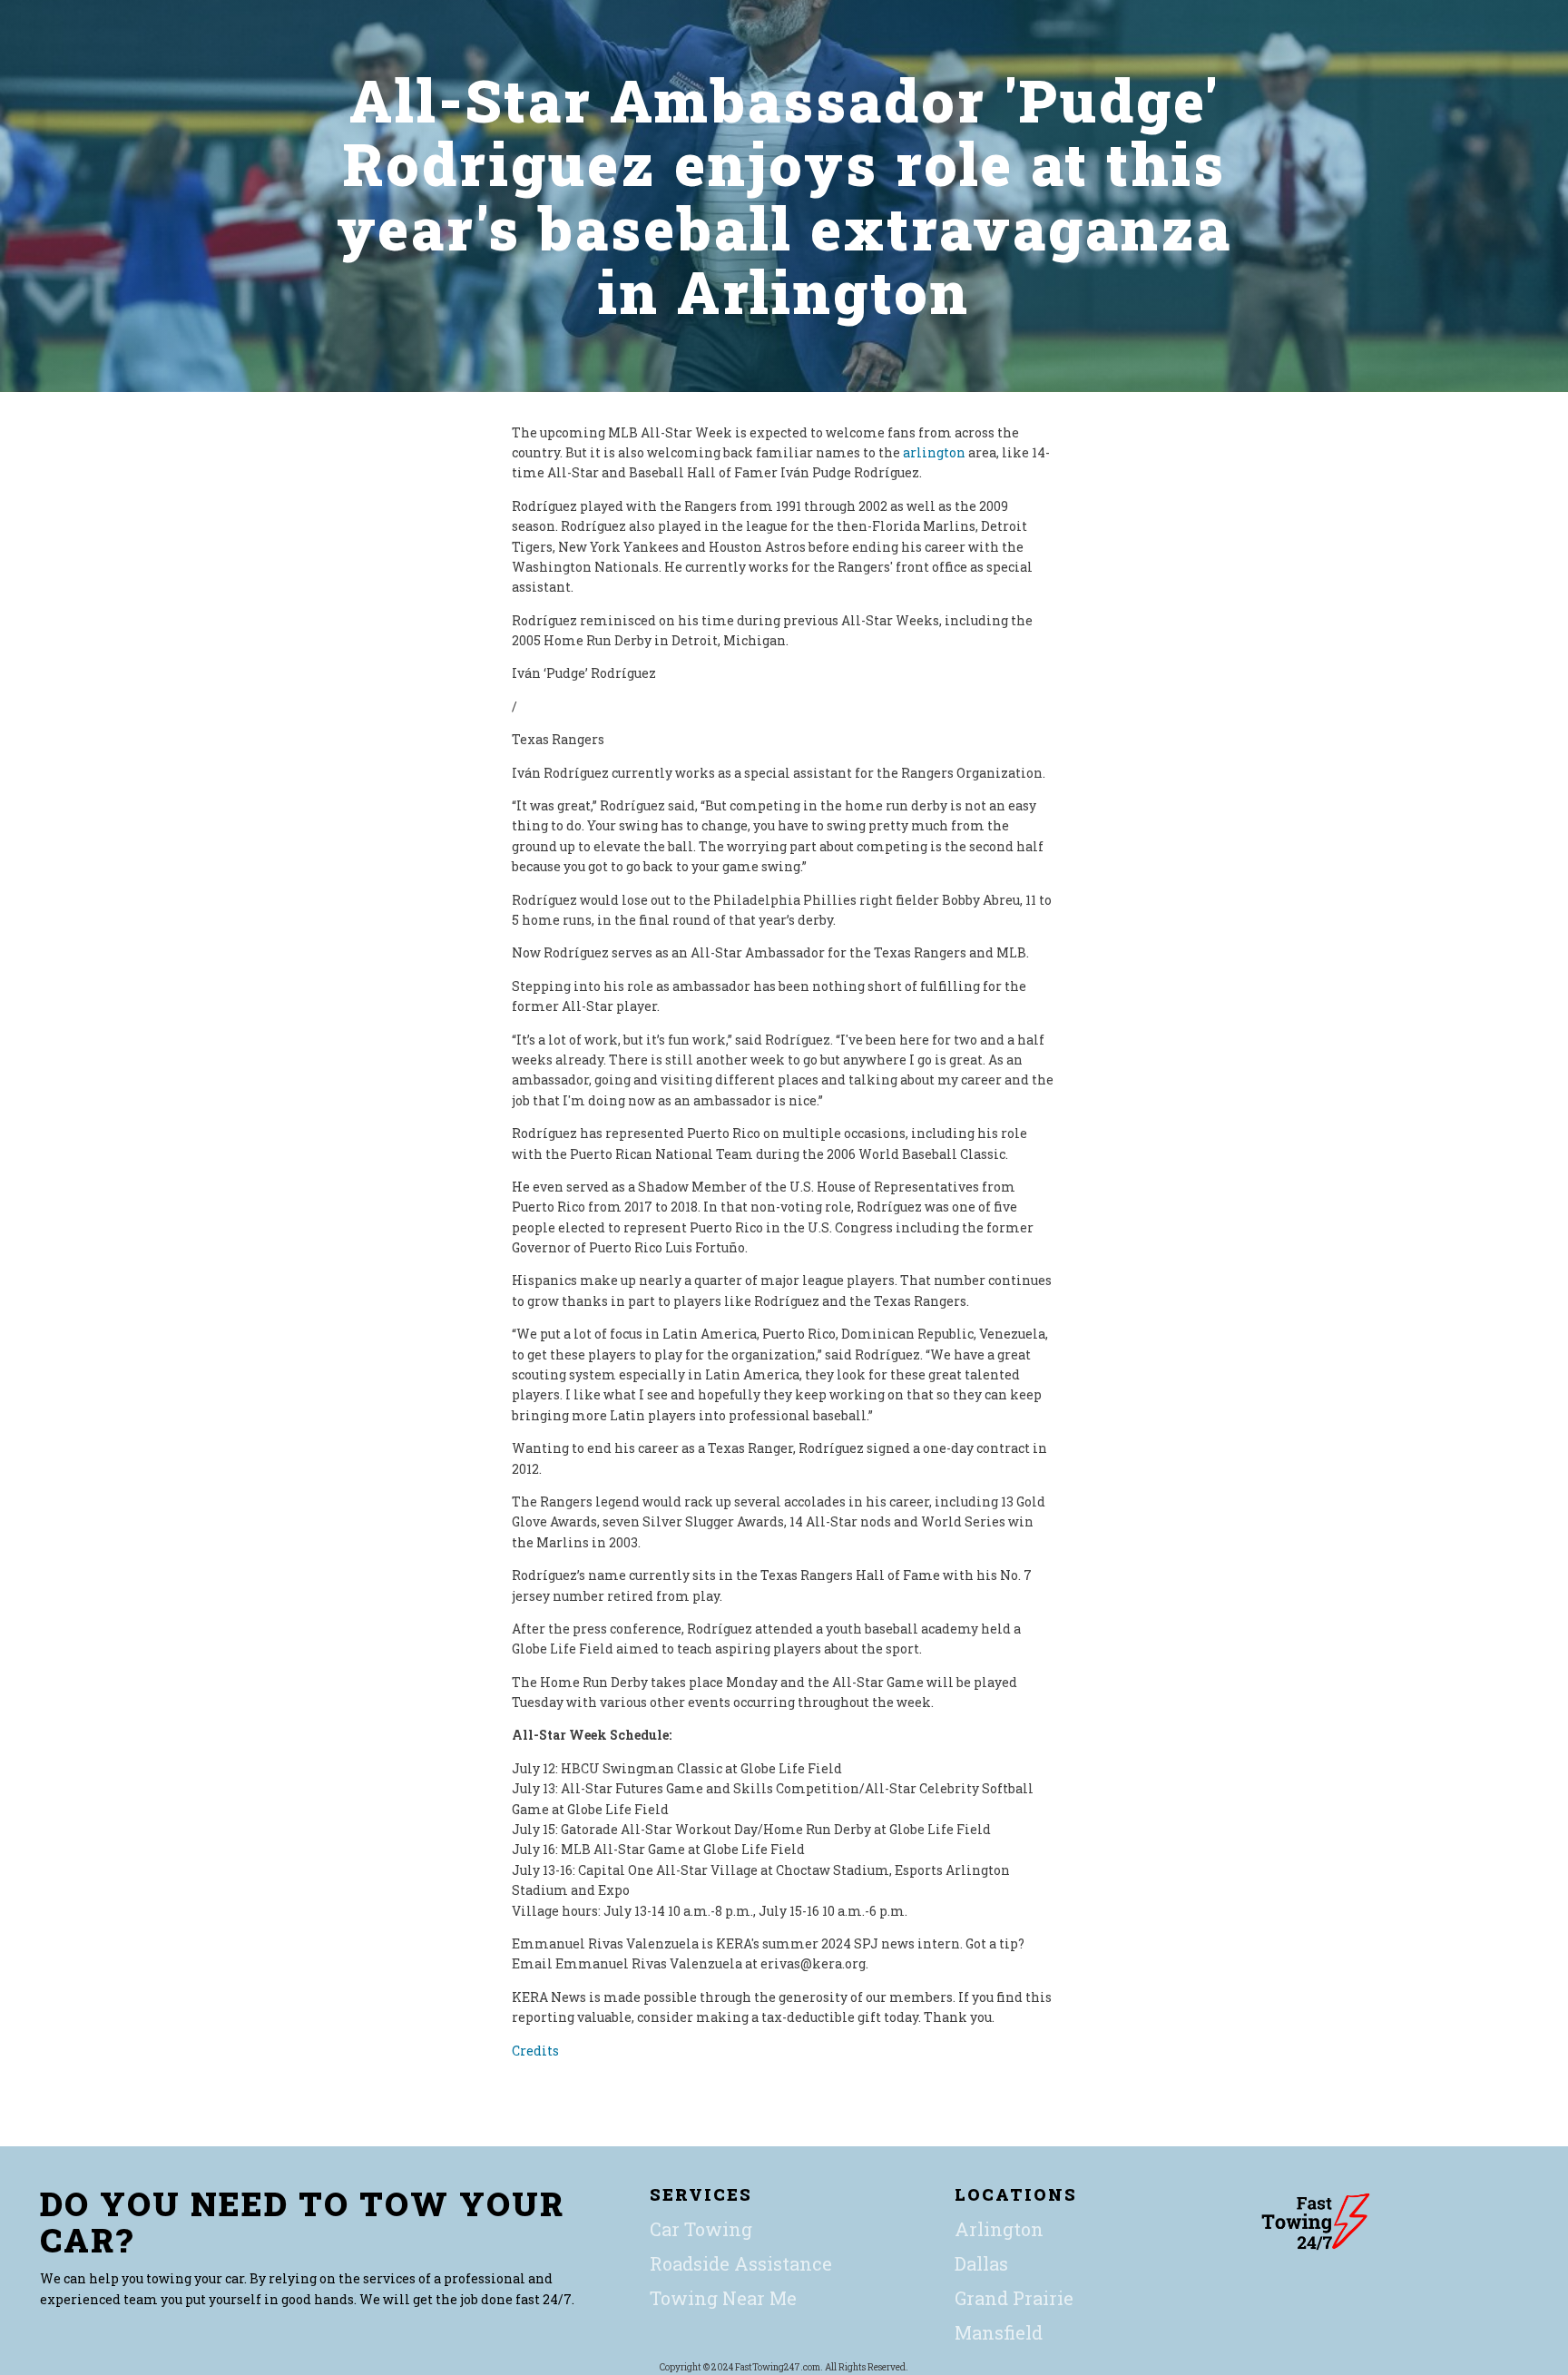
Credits (535, 2051)
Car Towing (701, 2229)
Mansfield (999, 2332)
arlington (934, 452)
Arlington (999, 2229)
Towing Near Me (723, 2298)
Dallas (981, 2263)
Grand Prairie (1014, 2298)
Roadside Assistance (741, 2263)
